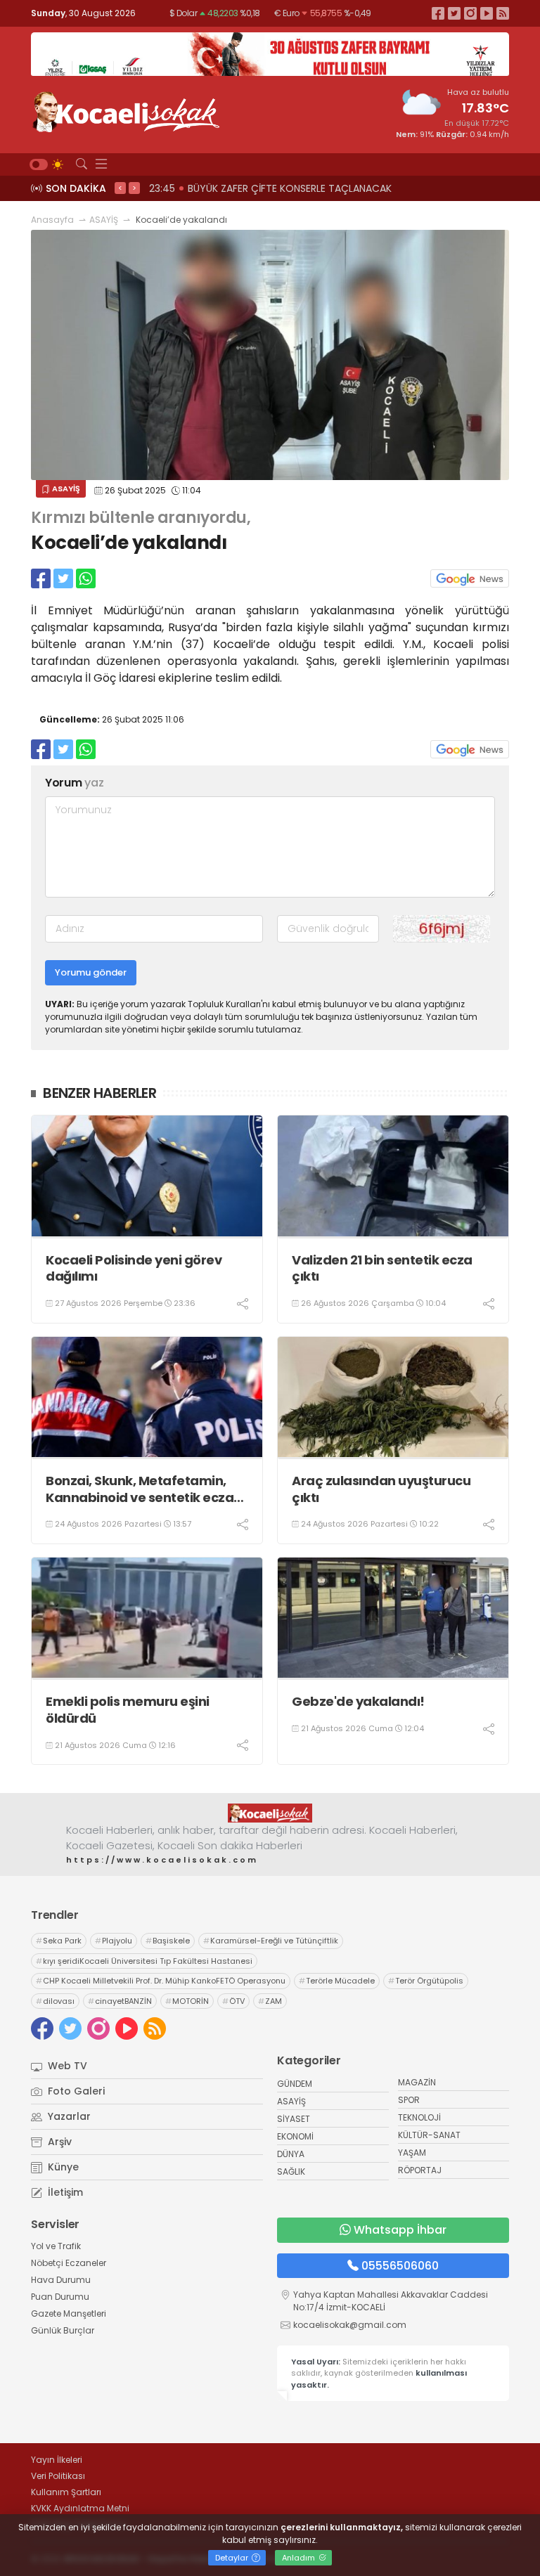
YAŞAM (412, 2153)
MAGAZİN (417, 2082)
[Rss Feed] (503, 13)
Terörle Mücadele (337, 1981)
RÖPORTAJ (420, 2170)
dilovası (55, 2001)
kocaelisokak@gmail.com (350, 2325)
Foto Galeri (75, 2091)
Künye (62, 2167)
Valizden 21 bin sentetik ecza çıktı (382, 1268)
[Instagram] (470, 13)
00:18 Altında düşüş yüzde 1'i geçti (275, 188)
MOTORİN (187, 2001)
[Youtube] (487, 13)
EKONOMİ (295, 2136)
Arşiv (58, 2142)
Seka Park (59, 1941)
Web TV (66, 2066)
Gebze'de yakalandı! (358, 1701)
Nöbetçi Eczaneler (69, 2263)
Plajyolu (114, 1941)
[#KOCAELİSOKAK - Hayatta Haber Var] (126, 110)
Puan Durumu (60, 2297)
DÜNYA (291, 2154)
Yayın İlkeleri (57, 2460)
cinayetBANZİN (120, 2001)
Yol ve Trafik (56, 2246)
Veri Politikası (58, 2476)
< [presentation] (120, 188)
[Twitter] (454, 13)
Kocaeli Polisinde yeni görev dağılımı (134, 1268)
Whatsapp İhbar (400, 2230)
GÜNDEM (295, 2084)
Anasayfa (52, 220)
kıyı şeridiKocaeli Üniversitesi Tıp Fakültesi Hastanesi (144, 1961)
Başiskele (168, 1941)
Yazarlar (68, 2116)
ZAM (270, 2001)
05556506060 (400, 2266)
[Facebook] (438, 13)
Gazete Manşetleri (69, 2313)
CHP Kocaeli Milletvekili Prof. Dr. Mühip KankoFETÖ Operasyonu (161, 1981)
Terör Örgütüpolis (426, 1981)
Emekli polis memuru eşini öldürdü (128, 1710)
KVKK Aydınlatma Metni (80, 2508)
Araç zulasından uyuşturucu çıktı (381, 1489)
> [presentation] (134, 188)
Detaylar (233, 2558)
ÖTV (233, 2001)
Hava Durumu (61, 2280)
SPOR (409, 2100)
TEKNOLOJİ (419, 2117)
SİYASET (294, 2119)
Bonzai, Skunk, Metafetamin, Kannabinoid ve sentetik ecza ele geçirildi (140, 1489)
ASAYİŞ (104, 220)
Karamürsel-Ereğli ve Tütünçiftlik (271, 1941)
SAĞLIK (291, 2172)
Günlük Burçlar (63, 2330)
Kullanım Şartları (66, 2492)
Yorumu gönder (91, 972)
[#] (270, 1813)
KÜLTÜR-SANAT (429, 2135)
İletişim (64, 2192)
